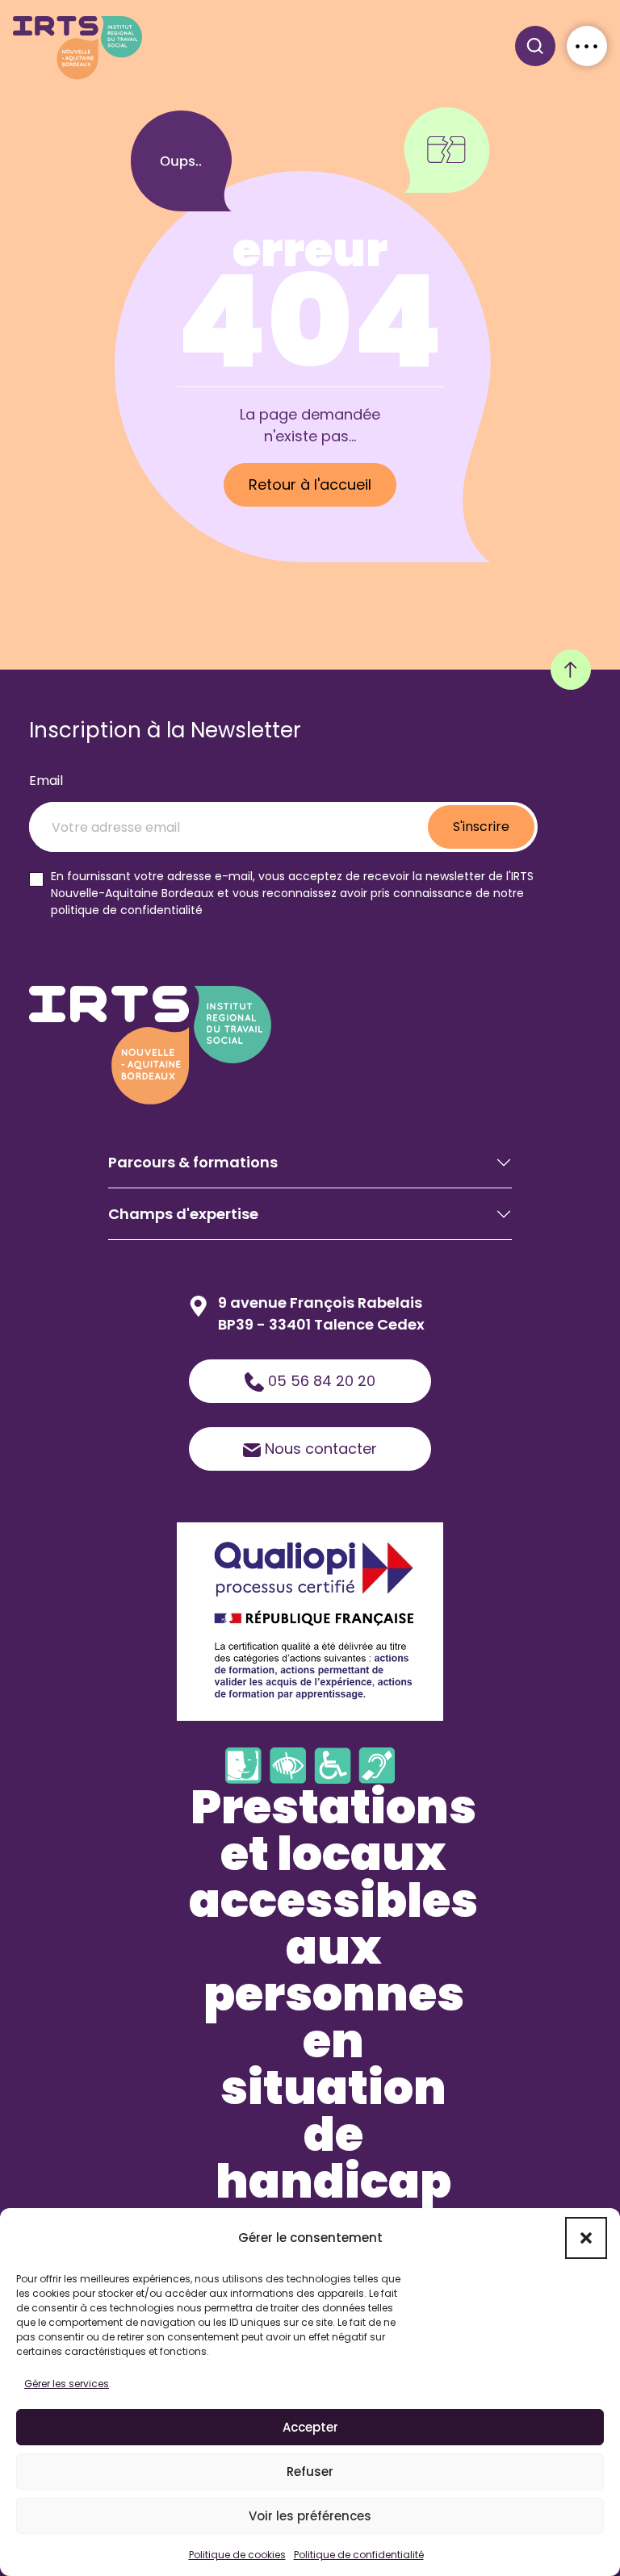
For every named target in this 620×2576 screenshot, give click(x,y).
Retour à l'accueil (310, 484)
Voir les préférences (310, 2516)
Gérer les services (67, 2384)
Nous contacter (319, 1449)
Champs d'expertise (183, 1214)
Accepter (310, 2427)
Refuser (310, 2472)
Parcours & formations (193, 1162)
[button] (586, 2238)
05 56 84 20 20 (320, 1381)
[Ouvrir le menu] (587, 46)
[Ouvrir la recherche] (535, 46)
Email (46, 781)
